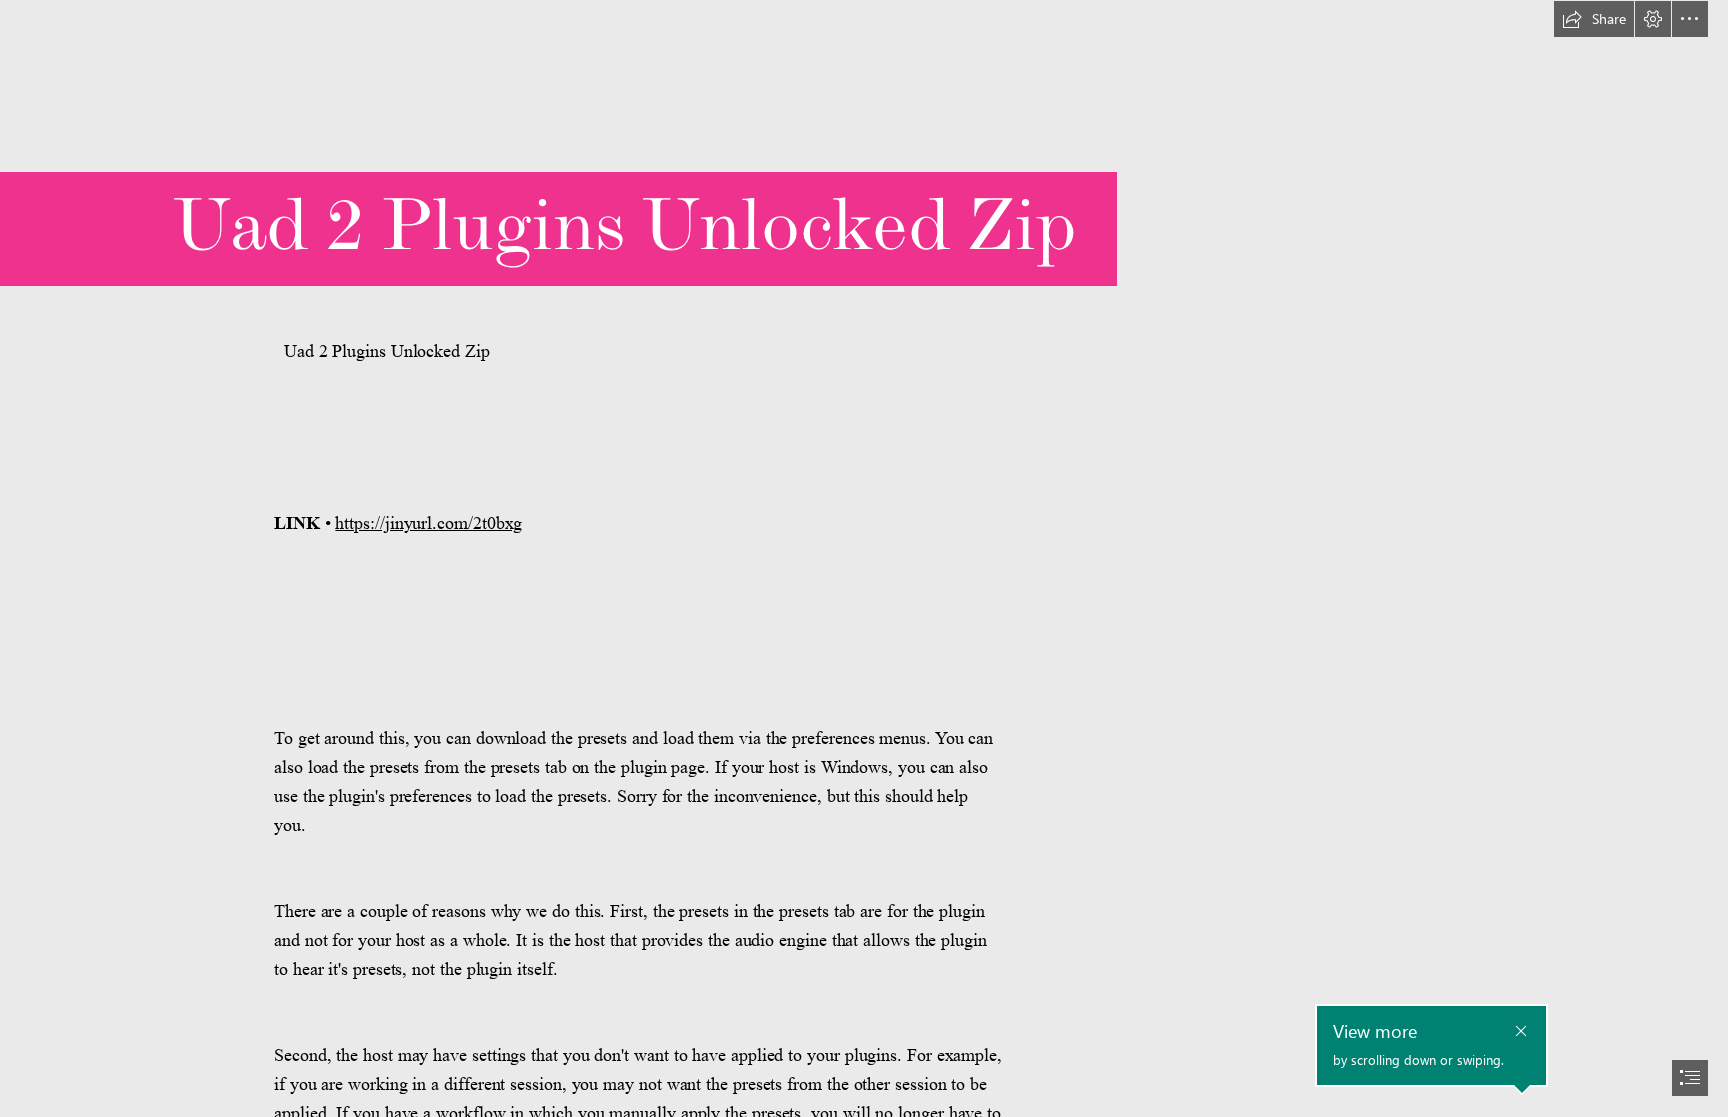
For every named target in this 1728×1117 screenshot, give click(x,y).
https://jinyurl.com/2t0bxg (428, 523)
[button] (1594, 19)
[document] (864, 558)
